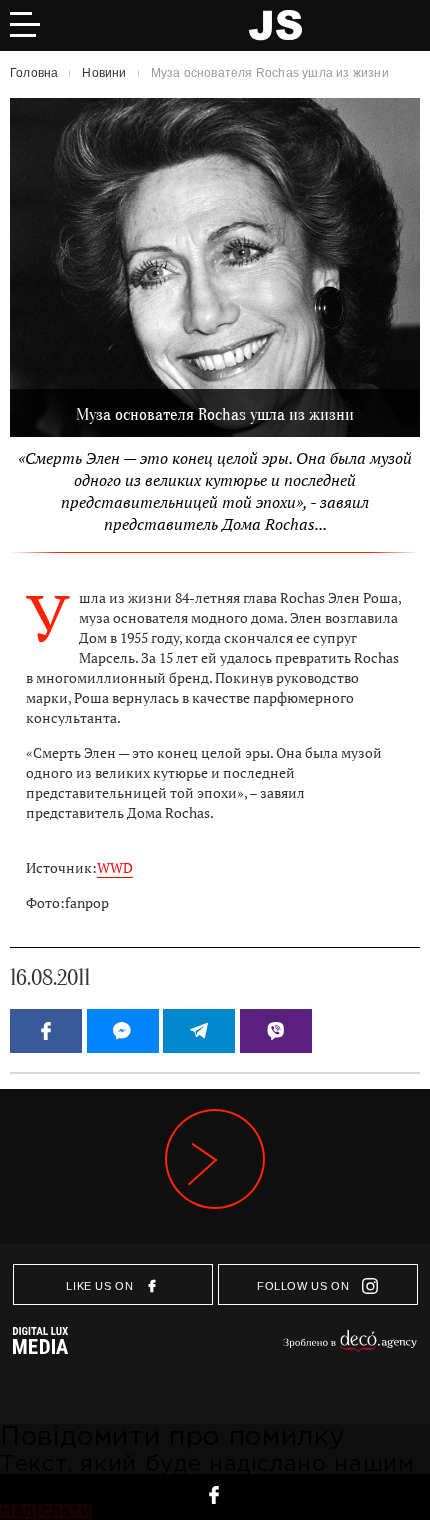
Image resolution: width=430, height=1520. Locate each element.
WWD (115, 868)
